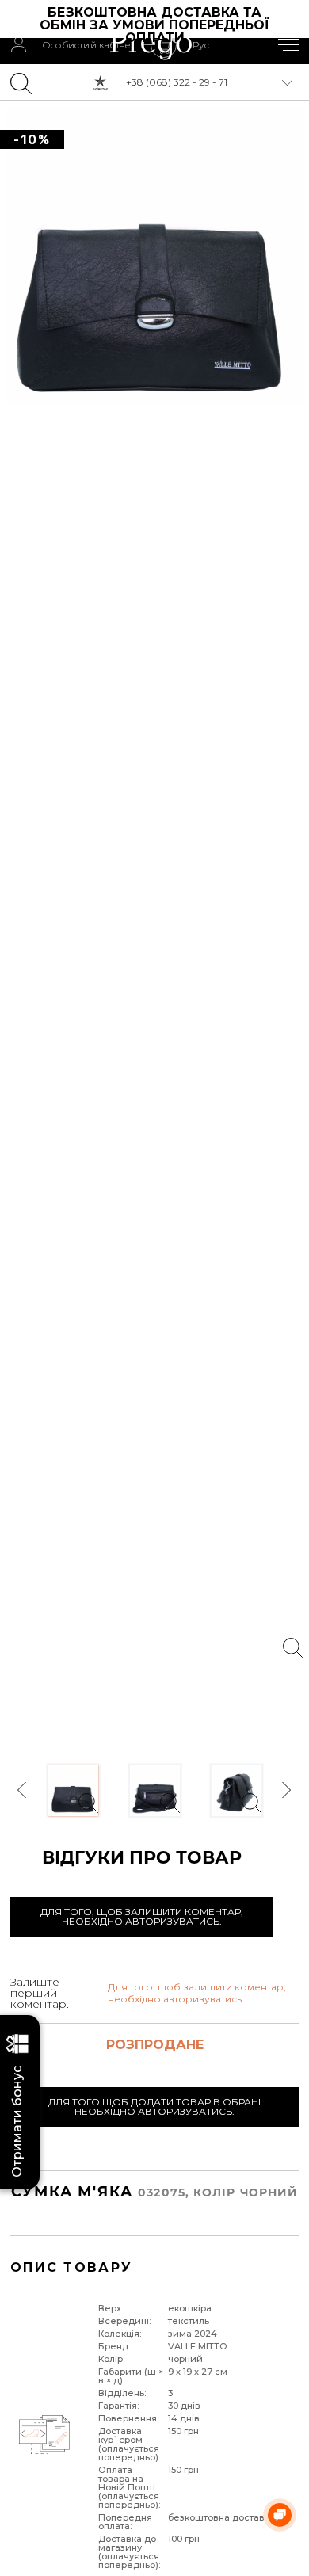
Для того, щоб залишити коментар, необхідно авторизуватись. (142, 1916)
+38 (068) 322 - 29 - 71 (177, 82)
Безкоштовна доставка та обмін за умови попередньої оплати (156, 25)
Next (286, 1790)
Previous (23, 1790)
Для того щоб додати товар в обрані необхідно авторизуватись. (154, 2107)
